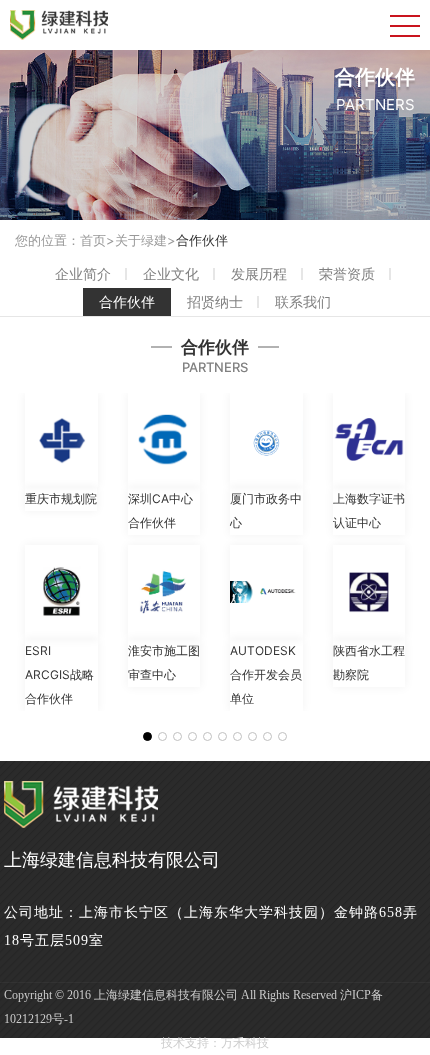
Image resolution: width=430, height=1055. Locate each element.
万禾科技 (245, 1043)
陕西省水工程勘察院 (369, 662)
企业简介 (83, 273)
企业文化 (171, 273)
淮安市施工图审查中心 (164, 662)
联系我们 (303, 301)
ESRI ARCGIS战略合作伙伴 (59, 674)
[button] (147, 736)
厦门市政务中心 (266, 510)
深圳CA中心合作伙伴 (160, 510)
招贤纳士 (215, 301)
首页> (97, 240)
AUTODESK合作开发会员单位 (266, 674)
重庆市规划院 (61, 498)
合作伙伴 (202, 240)
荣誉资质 (347, 273)
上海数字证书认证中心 (369, 510)
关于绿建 (141, 240)
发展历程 (259, 273)
